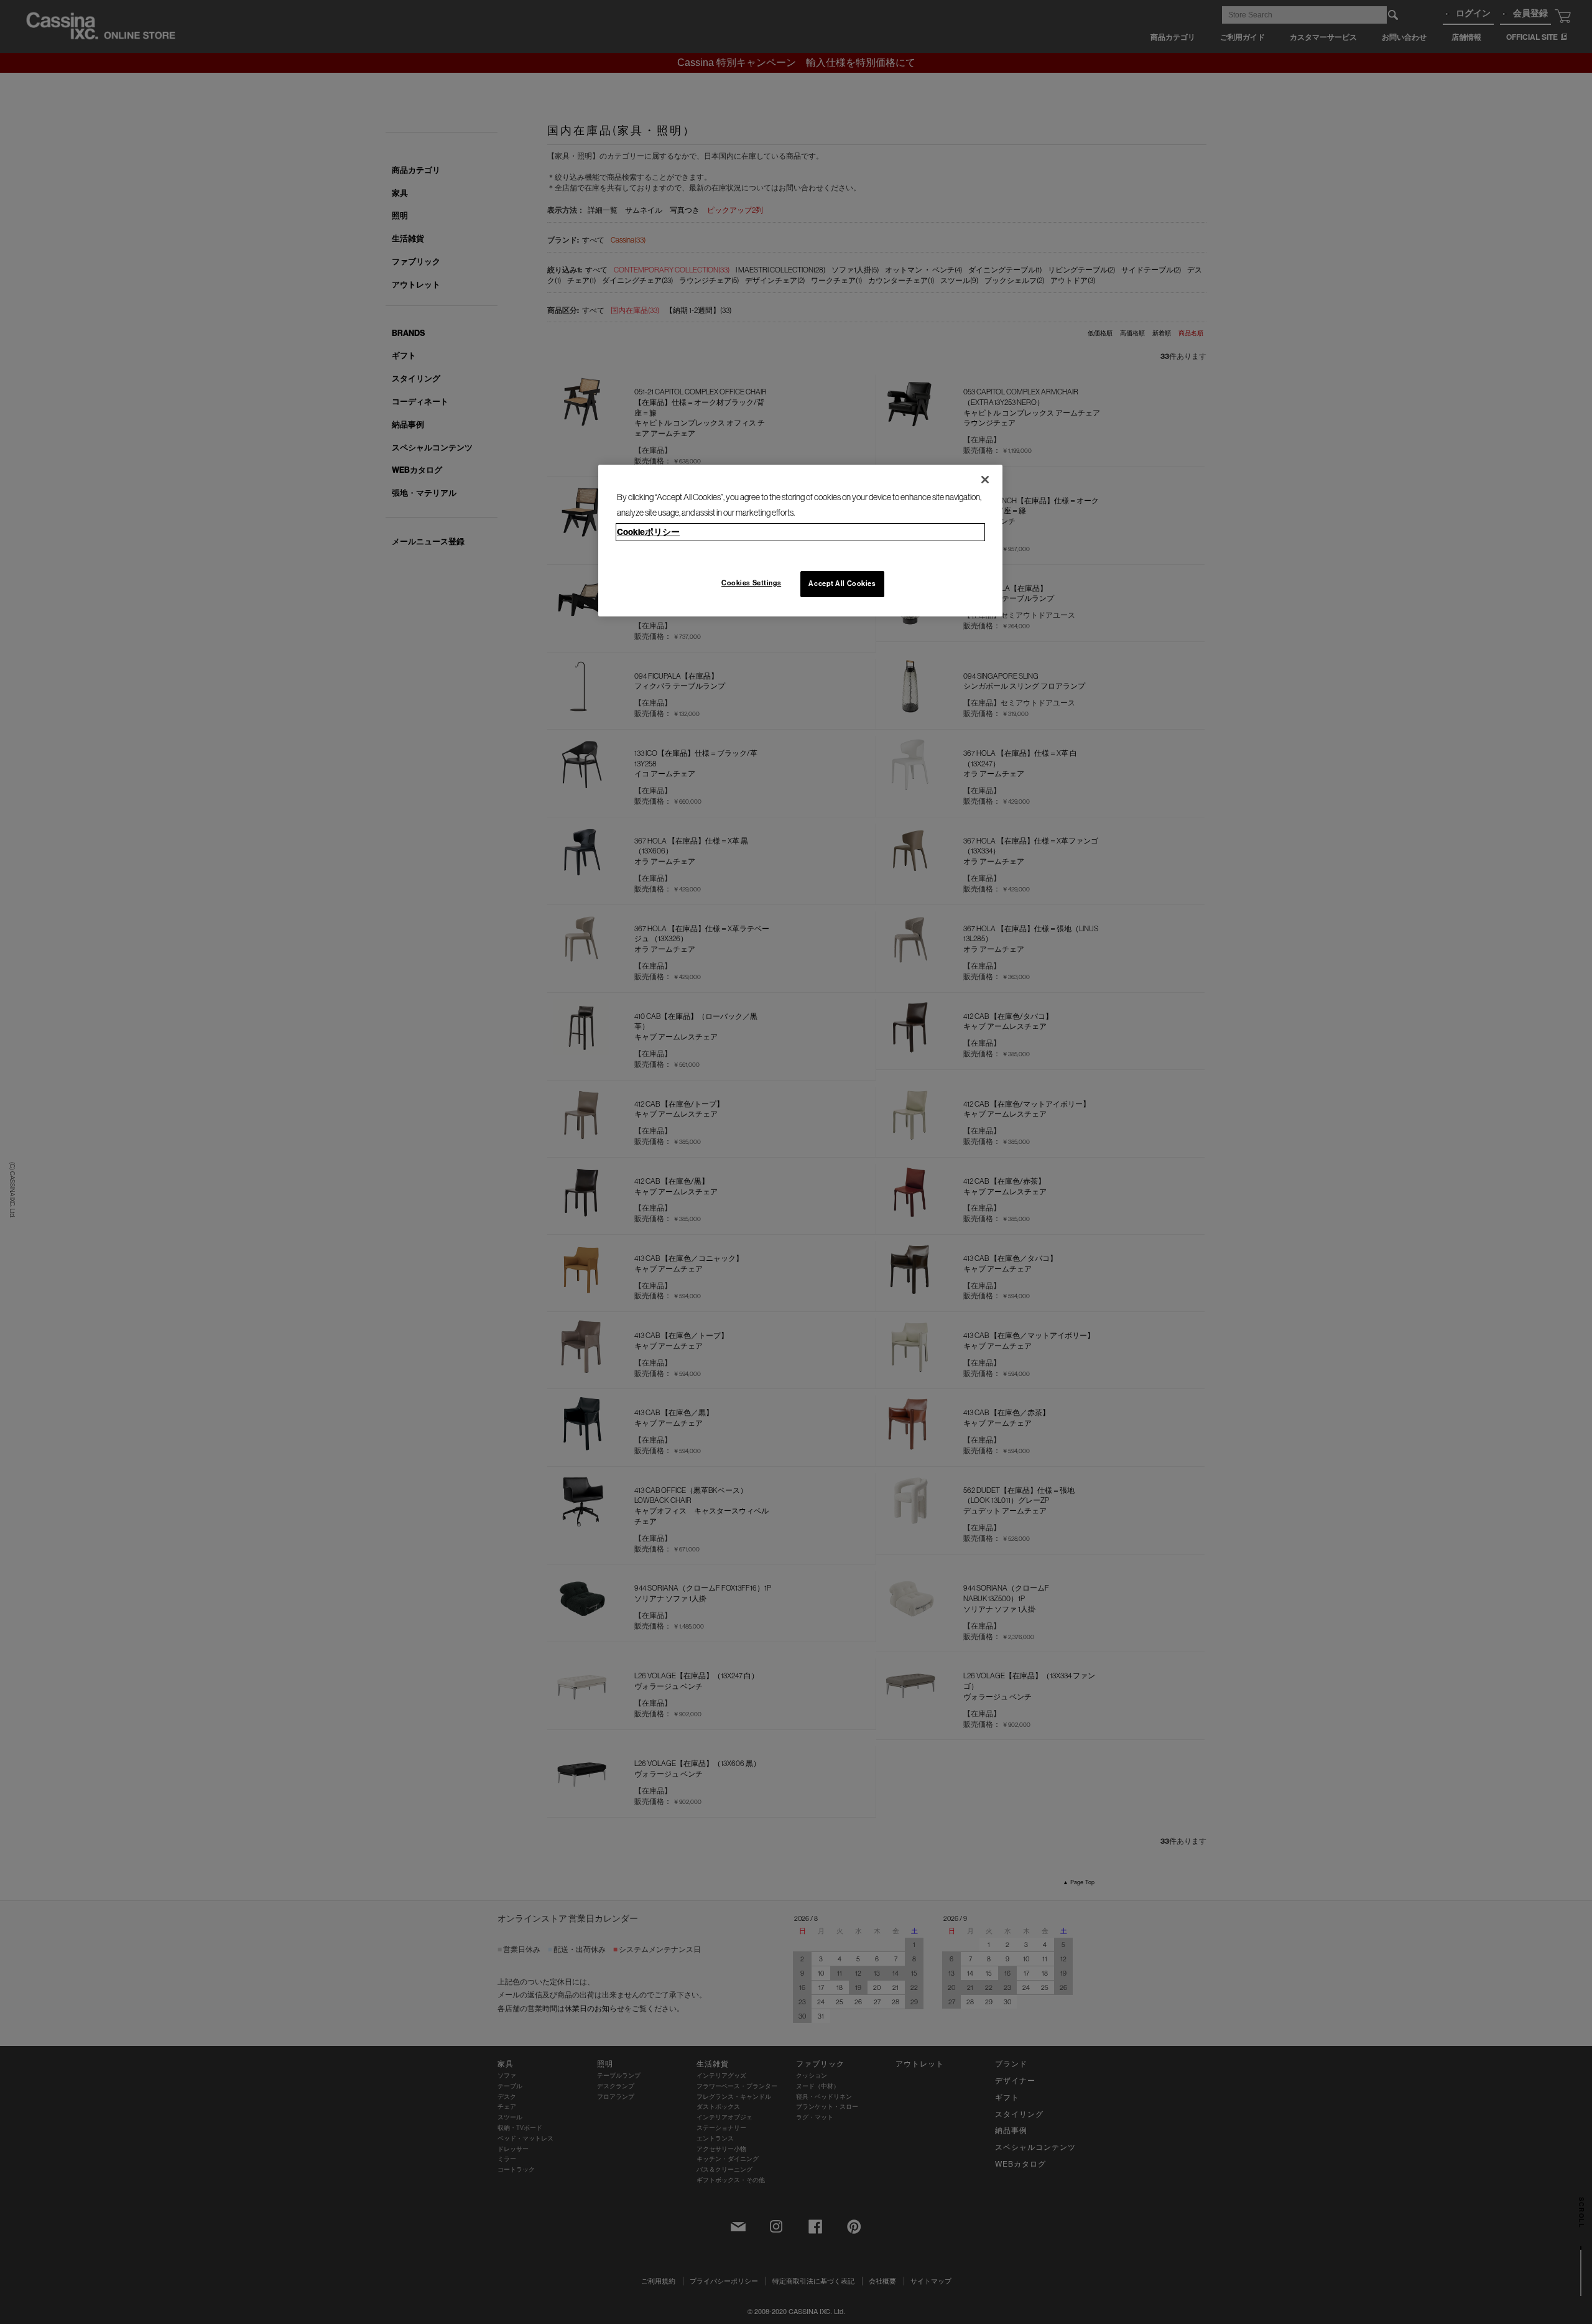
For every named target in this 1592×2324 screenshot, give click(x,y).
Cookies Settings (751, 583)
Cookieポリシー (648, 532)
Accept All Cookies (842, 583)
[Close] (985, 480)
